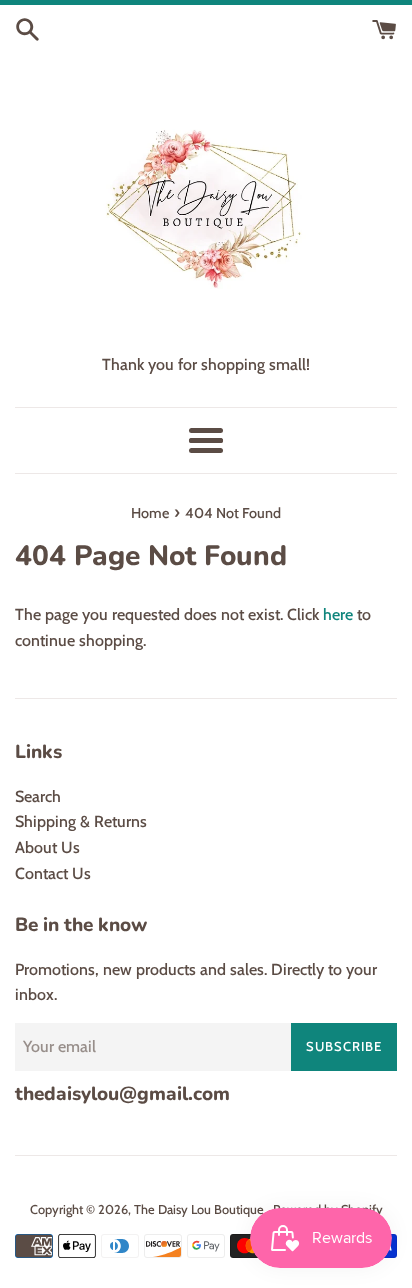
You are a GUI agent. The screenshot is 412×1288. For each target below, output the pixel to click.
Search (38, 796)
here (338, 614)
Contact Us (53, 873)
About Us (47, 847)
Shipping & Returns (81, 821)
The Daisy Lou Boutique (200, 1209)
